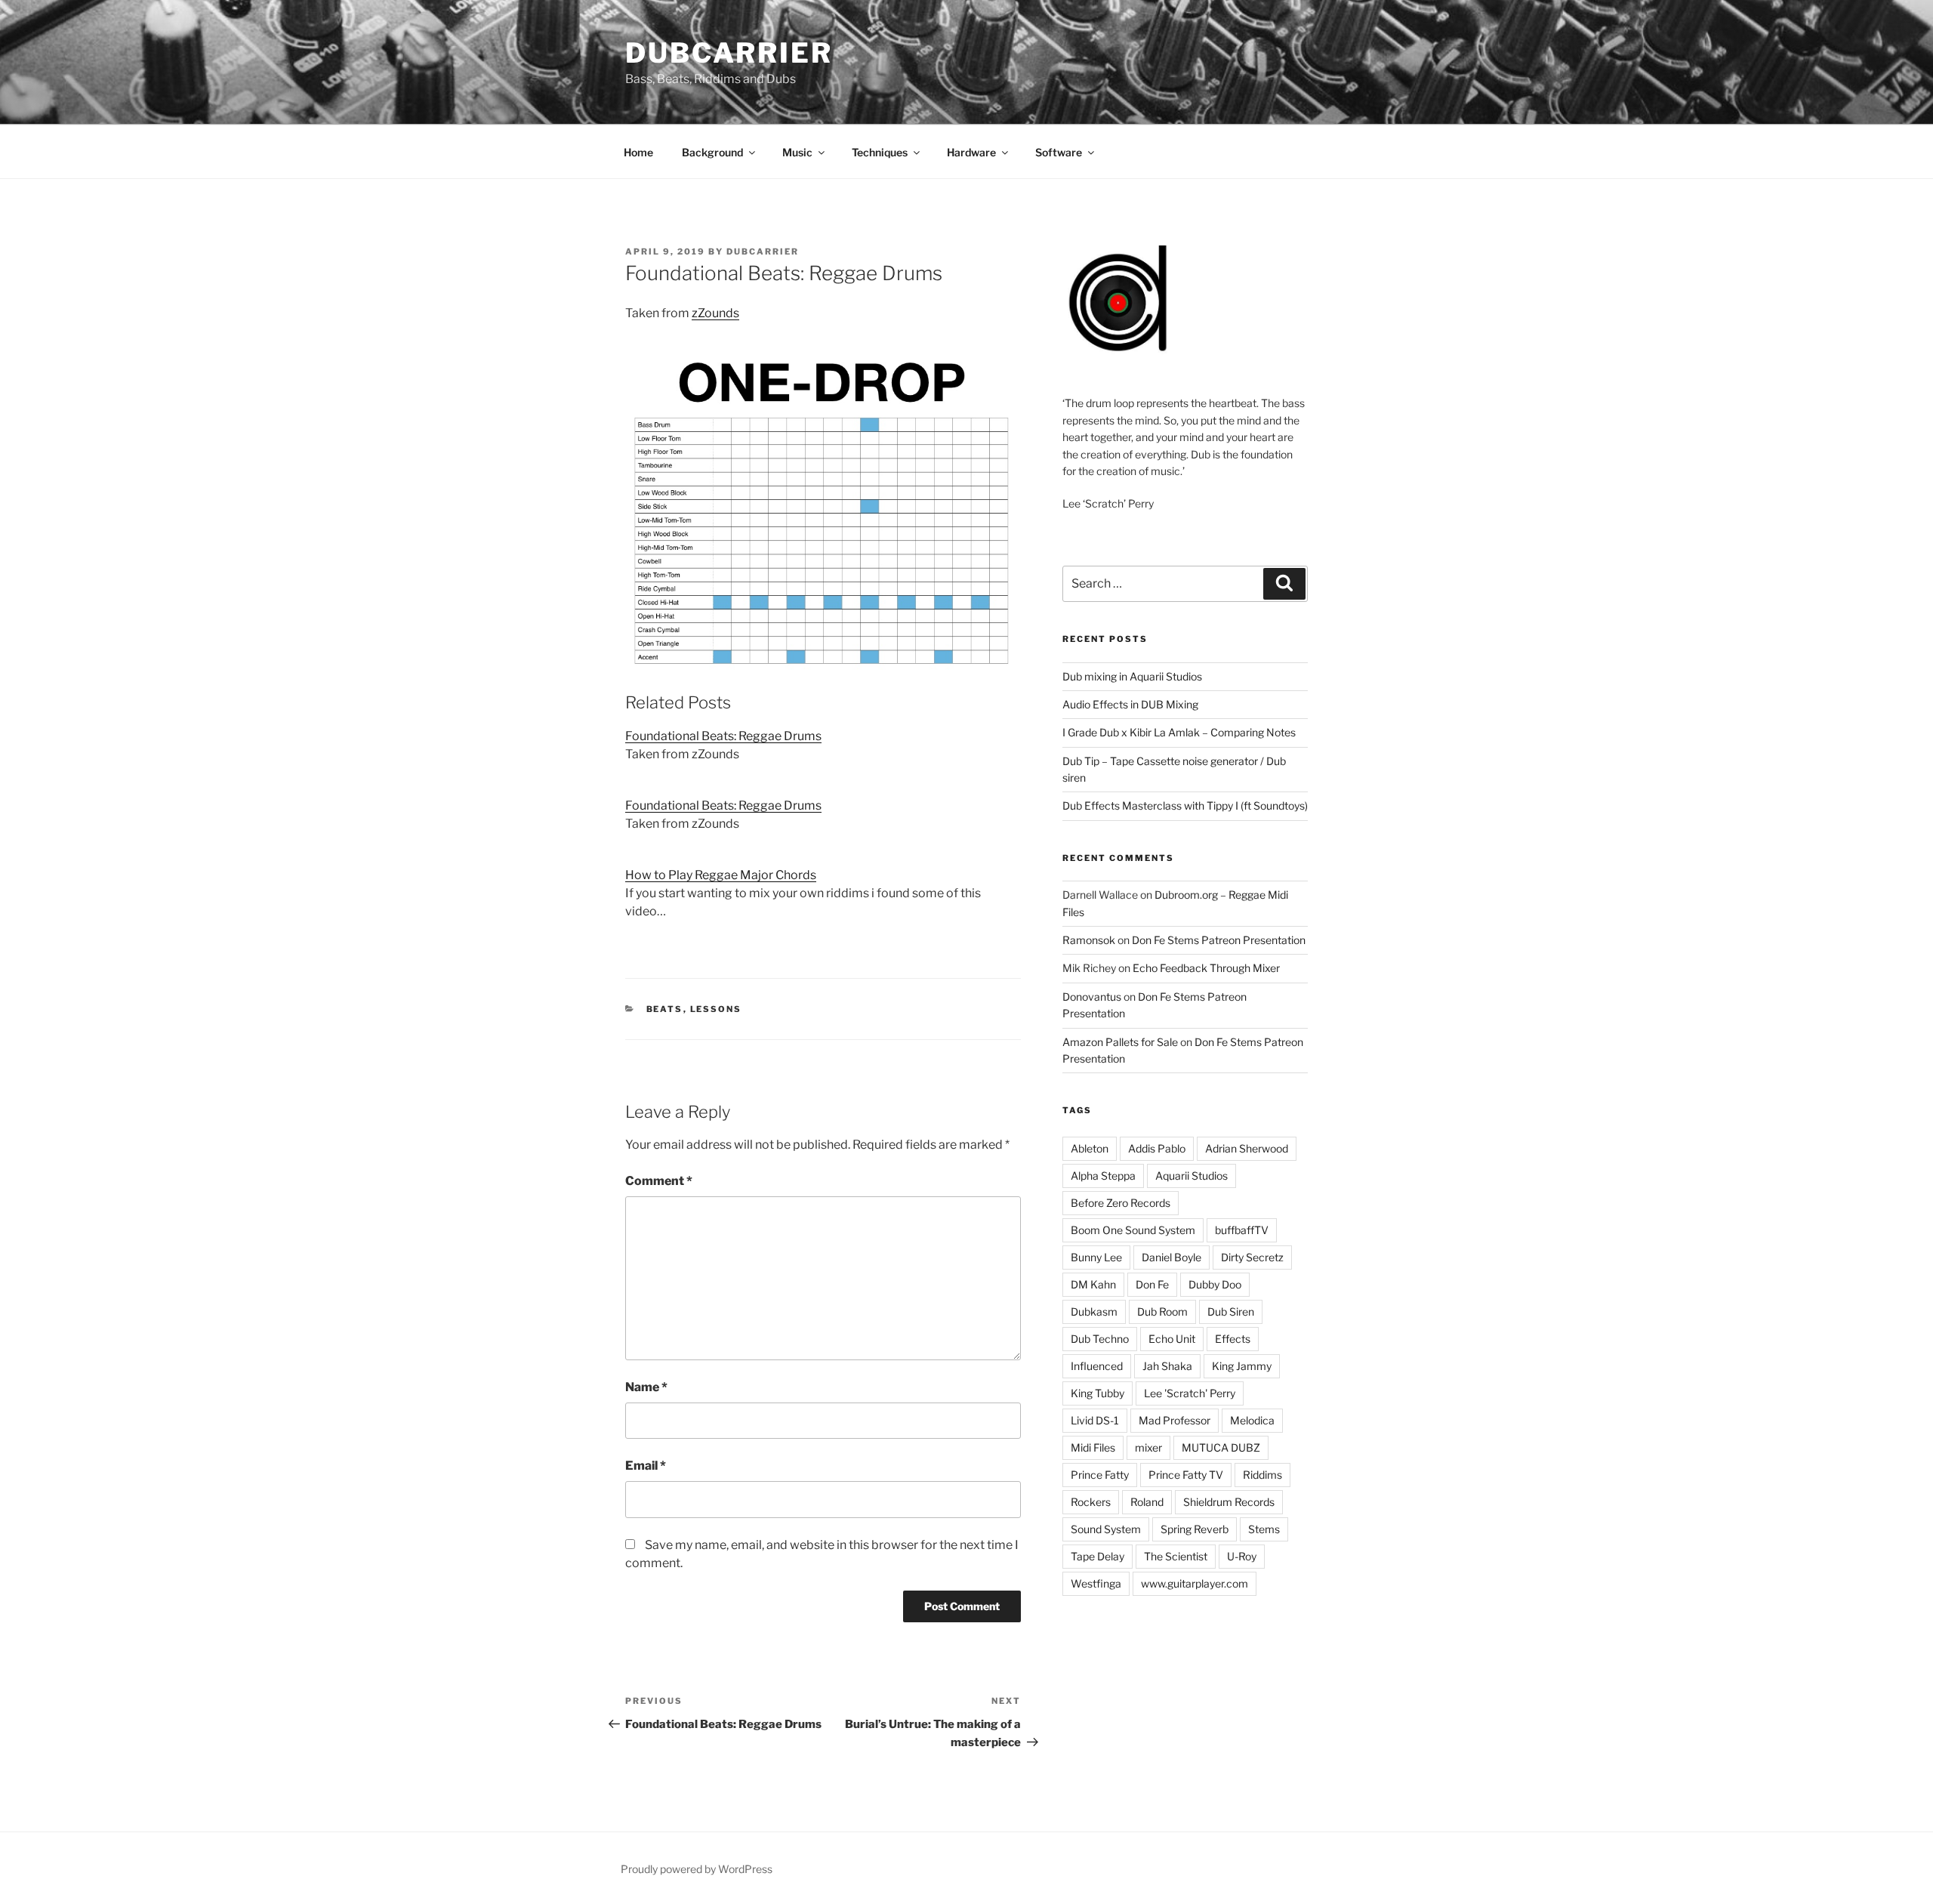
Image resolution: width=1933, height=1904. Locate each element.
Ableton (1090, 1148)
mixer (1148, 1447)
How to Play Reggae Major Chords (721, 875)
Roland (1147, 1502)
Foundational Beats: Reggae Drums (723, 736)
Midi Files (1093, 1447)
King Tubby (1098, 1393)
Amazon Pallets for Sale (1120, 1042)
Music (797, 152)
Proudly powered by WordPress (697, 1869)
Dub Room (1162, 1312)
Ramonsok (1089, 940)
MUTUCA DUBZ (1221, 1447)
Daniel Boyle (1172, 1257)
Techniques (880, 152)
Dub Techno (1100, 1339)
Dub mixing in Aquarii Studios (1132, 676)
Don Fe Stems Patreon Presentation (1219, 940)
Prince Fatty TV (1186, 1475)
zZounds (715, 313)
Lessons (716, 1009)
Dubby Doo (1215, 1284)
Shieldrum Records (1229, 1502)
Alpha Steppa (1103, 1176)
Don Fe (1152, 1284)
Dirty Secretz (1252, 1257)
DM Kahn (1093, 1284)
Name (646, 1387)
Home (638, 152)
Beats (665, 1009)
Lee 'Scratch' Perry (1190, 1393)
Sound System (1106, 1529)
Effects (1233, 1339)
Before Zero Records (1121, 1203)
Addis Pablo (1157, 1148)
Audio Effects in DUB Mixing (1130, 704)
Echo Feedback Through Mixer (1206, 968)
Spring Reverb (1195, 1529)
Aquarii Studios (1192, 1176)
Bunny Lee (1096, 1257)
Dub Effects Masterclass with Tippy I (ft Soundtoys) (1185, 805)
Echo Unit (1172, 1339)
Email (646, 1466)
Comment (659, 1181)
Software (1059, 152)
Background (712, 152)
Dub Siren (1231, 1312)
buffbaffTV (1242, 1230)
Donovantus (1092, 997)
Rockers (1091, 1502)
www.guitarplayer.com (1195, 1583)
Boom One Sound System (1133, 1230)
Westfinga (1096, 1583)
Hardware (971, 152)
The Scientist (1176, 1556)
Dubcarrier (729, 53)
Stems (1264, 1529)
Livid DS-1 (1095, 1420)
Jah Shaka (1167, 1366)
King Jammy (1242, 1366)
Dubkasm (1094, 1312)
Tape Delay (1098, 1556)
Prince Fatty (1100, 1475)
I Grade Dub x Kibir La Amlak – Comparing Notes (1179, 732)
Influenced (1097, 1366)
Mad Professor (1175, 1420)
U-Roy (1242, 1556)
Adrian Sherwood (1247, 1148)
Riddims (1262, 1475)
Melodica (1252, 1420)
